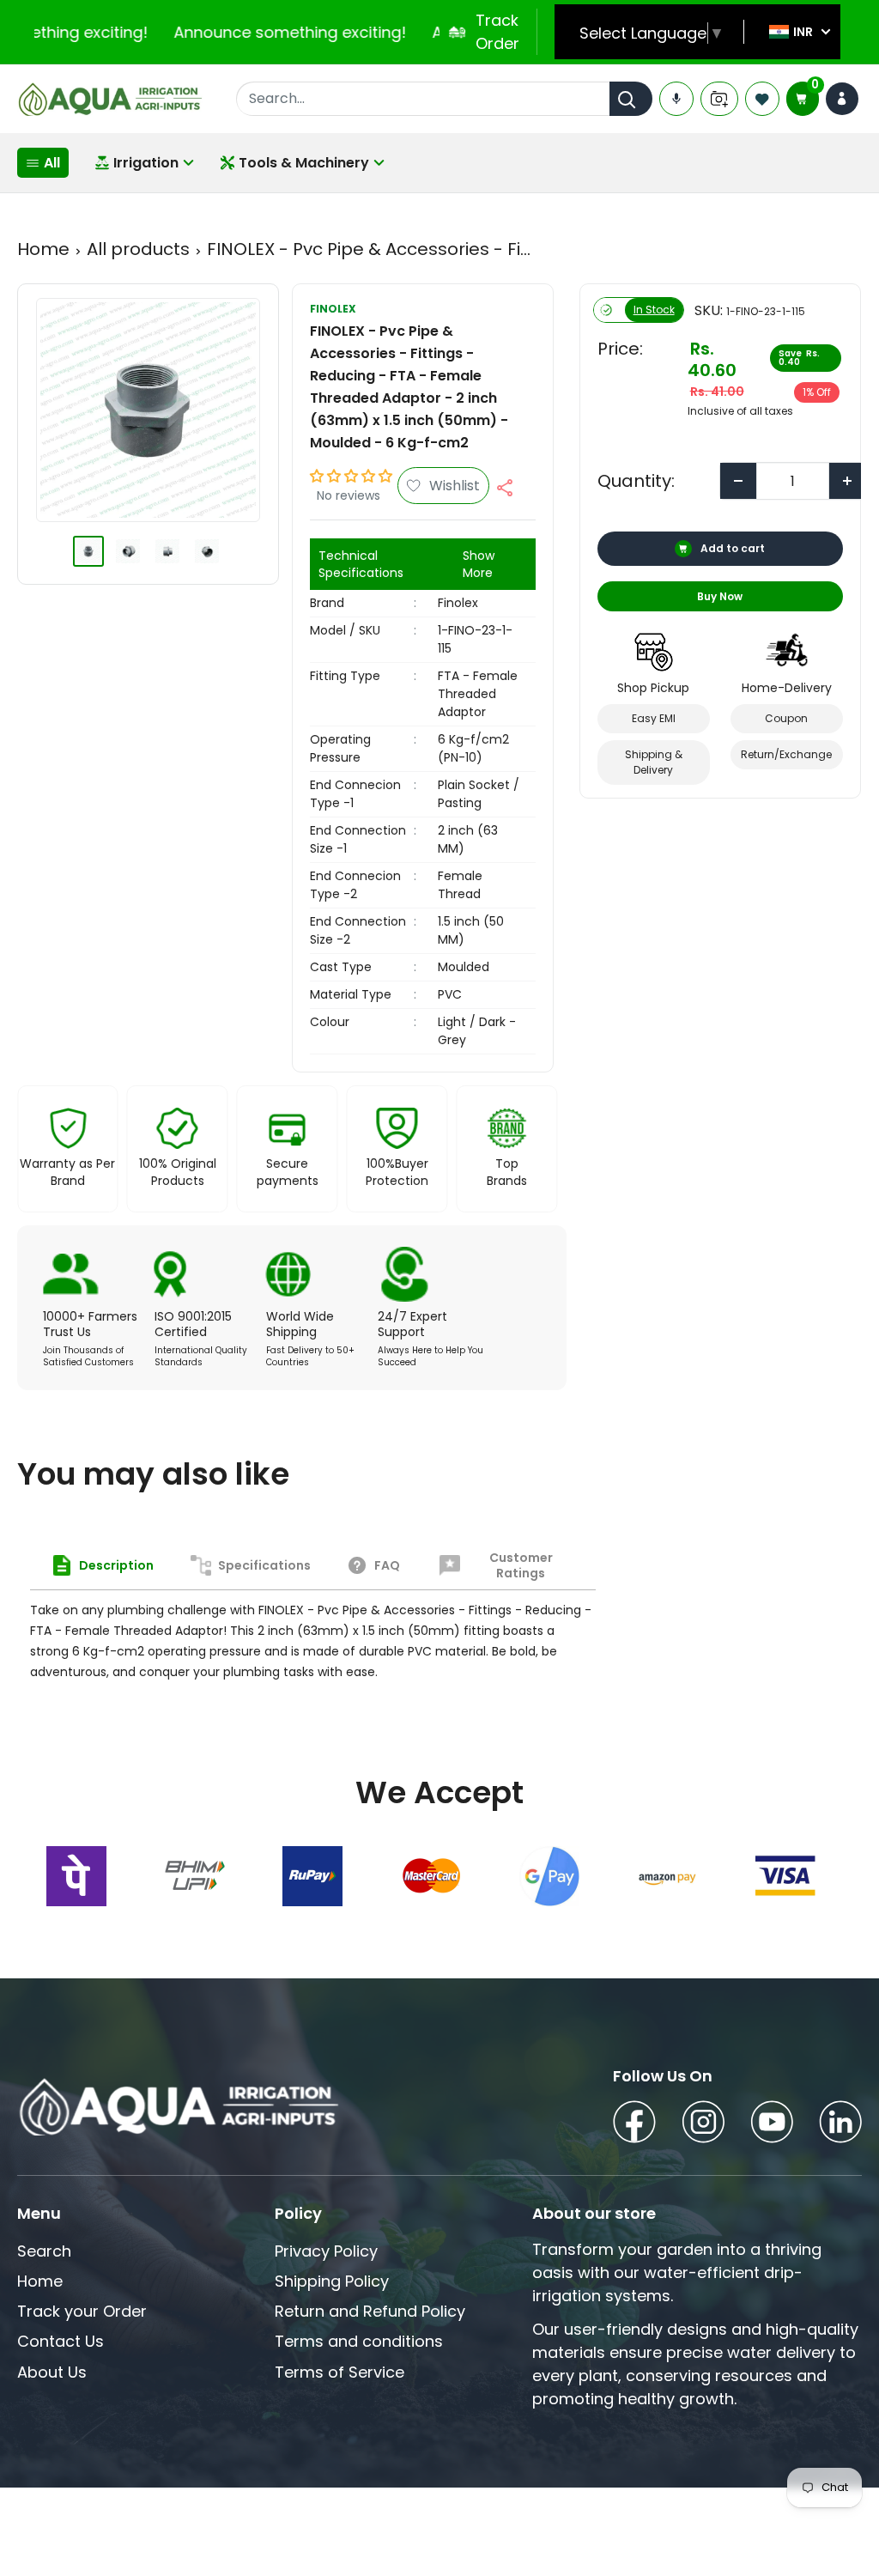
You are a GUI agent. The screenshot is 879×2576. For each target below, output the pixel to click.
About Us (52, 2372)
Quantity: (636, 481)
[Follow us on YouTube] (772, 2125)
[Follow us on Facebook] (634, 2125)
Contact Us (61, 2341)
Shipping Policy (332, 2281)
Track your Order (82, 2311)
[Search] (631, 99)
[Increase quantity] (847, 481)
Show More (479, 564)
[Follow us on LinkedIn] (840, 2125)
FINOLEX (333, 309)
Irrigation (146, 163)
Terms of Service (339, 2372)
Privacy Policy (326, 2251)
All (52, 163)
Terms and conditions (359, 2341)
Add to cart (733, 548)
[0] (803, 99)
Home (43, 249)
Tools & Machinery (304, 163)
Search (44, 2251)
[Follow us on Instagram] (703, 2125)
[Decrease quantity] (738, 481)
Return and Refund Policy (370, 2311)
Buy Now (720, 596)
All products (138, 249)
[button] (351, 476)
